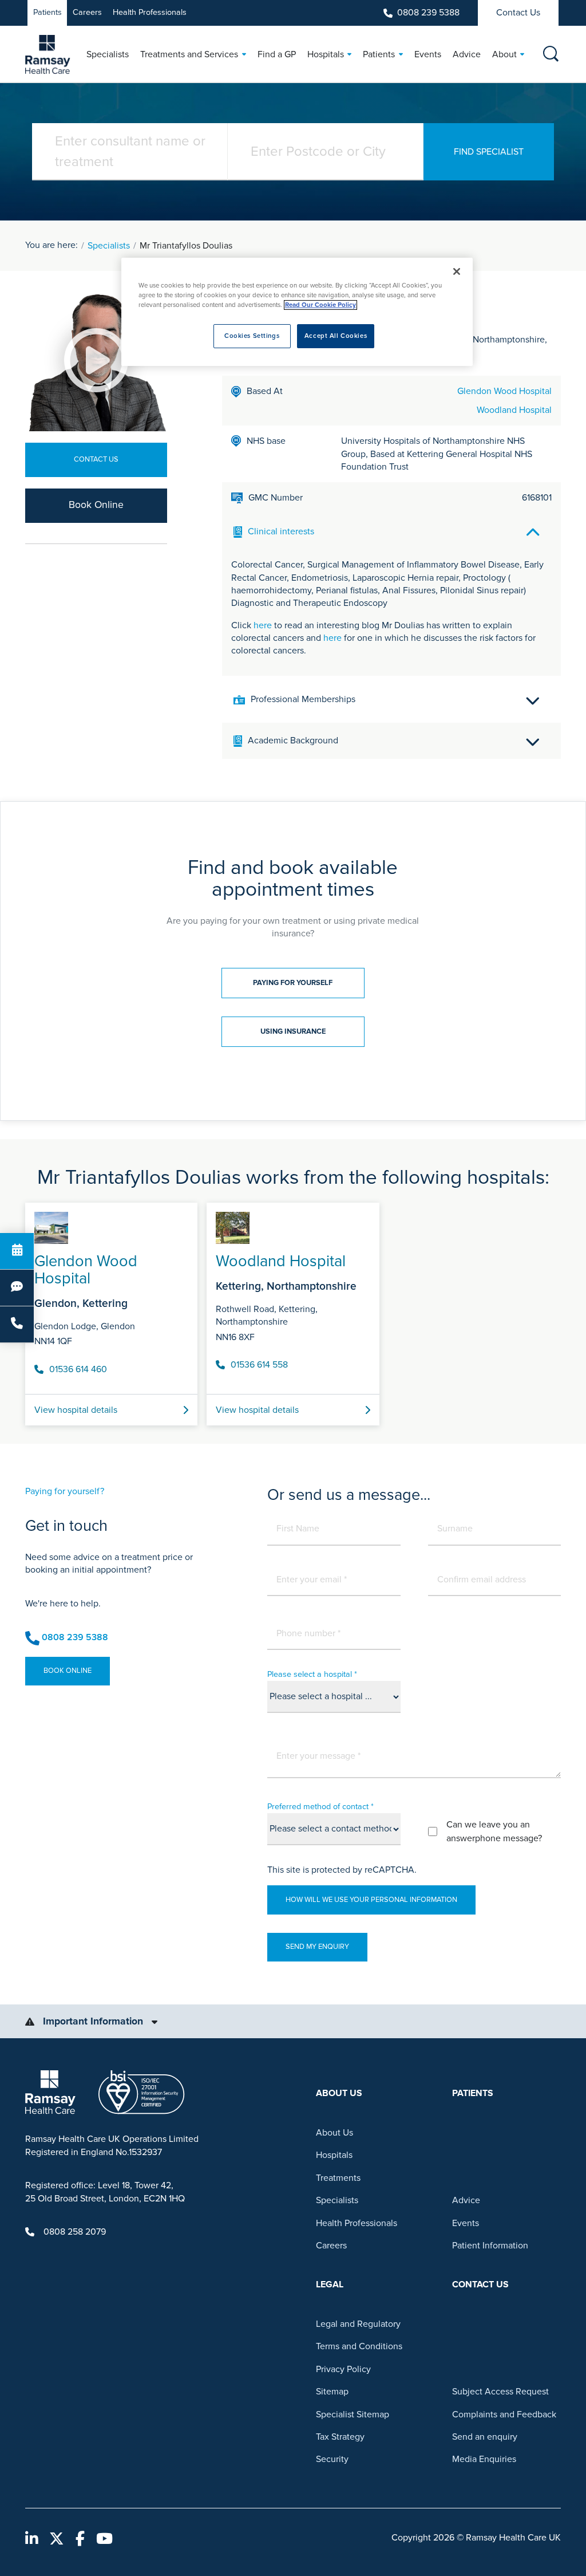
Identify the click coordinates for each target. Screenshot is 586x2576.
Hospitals (334, 2155)
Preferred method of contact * (320, 1807)
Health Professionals (150, 12)
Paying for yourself (293, 983)
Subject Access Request (500, 2392)
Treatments (338, 2178)
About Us (334, 2133)
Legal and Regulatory (358, 2324)
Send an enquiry (485, 2437)
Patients (47, 12)
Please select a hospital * (312, 1674)
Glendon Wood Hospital (504, 391)
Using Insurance (293, 1031)
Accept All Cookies (336, 336)
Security (332, 2459)
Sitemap (332, 2392)
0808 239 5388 (428, 13)
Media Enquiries (484, 2459)
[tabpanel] (293, 1309)
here (263, 625)
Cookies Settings (252, 336)
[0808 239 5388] (17, 1324)
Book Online (96, 505)
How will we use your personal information (371, 1900)
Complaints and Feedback (504, 2414)
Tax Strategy (340, 2437)
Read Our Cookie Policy (320, 305)
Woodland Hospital (514, 410)
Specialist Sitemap (353, 2414)
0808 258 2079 (75, 2232)
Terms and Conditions (359, 2346)
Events (466, 2223)
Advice (466, 2200)
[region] (297, 312)
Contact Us (518, 13)
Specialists (109, 246)
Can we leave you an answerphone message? (494, 1831)
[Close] (457, 271)
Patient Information (490, 2246)
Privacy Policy (343, 2369)
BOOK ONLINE (68, 1671)
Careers (87, 12)
